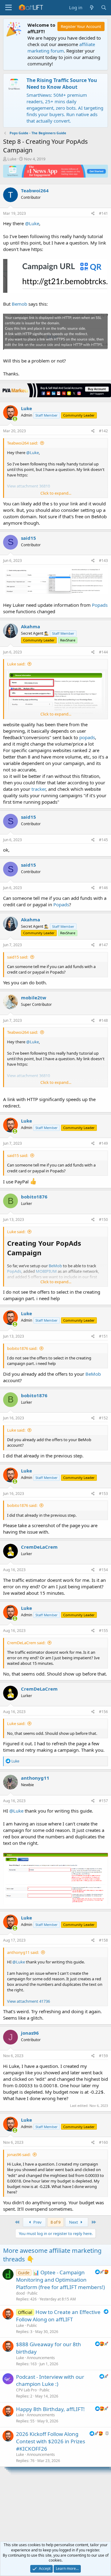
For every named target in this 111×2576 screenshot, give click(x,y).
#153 (103, 1494)
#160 (103, 2142)
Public (33, 2293)
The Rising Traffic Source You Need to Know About (62, 84)
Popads (100, 605)
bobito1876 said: (22, 1348)
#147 (103, 945)
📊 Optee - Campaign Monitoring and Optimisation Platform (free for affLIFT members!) (60, 2280)
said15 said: (18, 957)
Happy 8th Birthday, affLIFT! (50, 2409)
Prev (37, 2222)
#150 (103, 1219)
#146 (103, 888)
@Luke (32, 223)
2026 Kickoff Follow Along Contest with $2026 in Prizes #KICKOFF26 (51, 2441)
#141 (103, 213)
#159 (103, 2056)
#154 (103, 1570)
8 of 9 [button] (55, 2222)
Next (74, 2222)
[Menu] (8, 8)
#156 (103, 1712)
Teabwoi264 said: (23, 443)
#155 (103, 1631)
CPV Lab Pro (26, 2390)
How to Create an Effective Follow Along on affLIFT (58, 2316)
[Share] (93, 214)
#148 (103, 1020)
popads (87, 737)
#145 (103, 840)
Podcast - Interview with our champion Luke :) (50, 2380)
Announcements (41, 2358)
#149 (103, 1143)
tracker (39, 789)
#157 (103, 1801)
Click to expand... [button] (56, 493)
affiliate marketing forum (61, 47)
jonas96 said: (19, 2155)
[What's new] (91, 8)
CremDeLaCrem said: (26, 1643)
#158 (103, 1940)
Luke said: (16, 664)
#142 (103, 431)
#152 (103, 1418)
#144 (103, 652)
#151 (103, 1336)
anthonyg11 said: (23, 1952)
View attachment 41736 (29, 2001)
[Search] (104, 8)
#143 (103, 561)
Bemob (19, 304)
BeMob (93, 1374)
